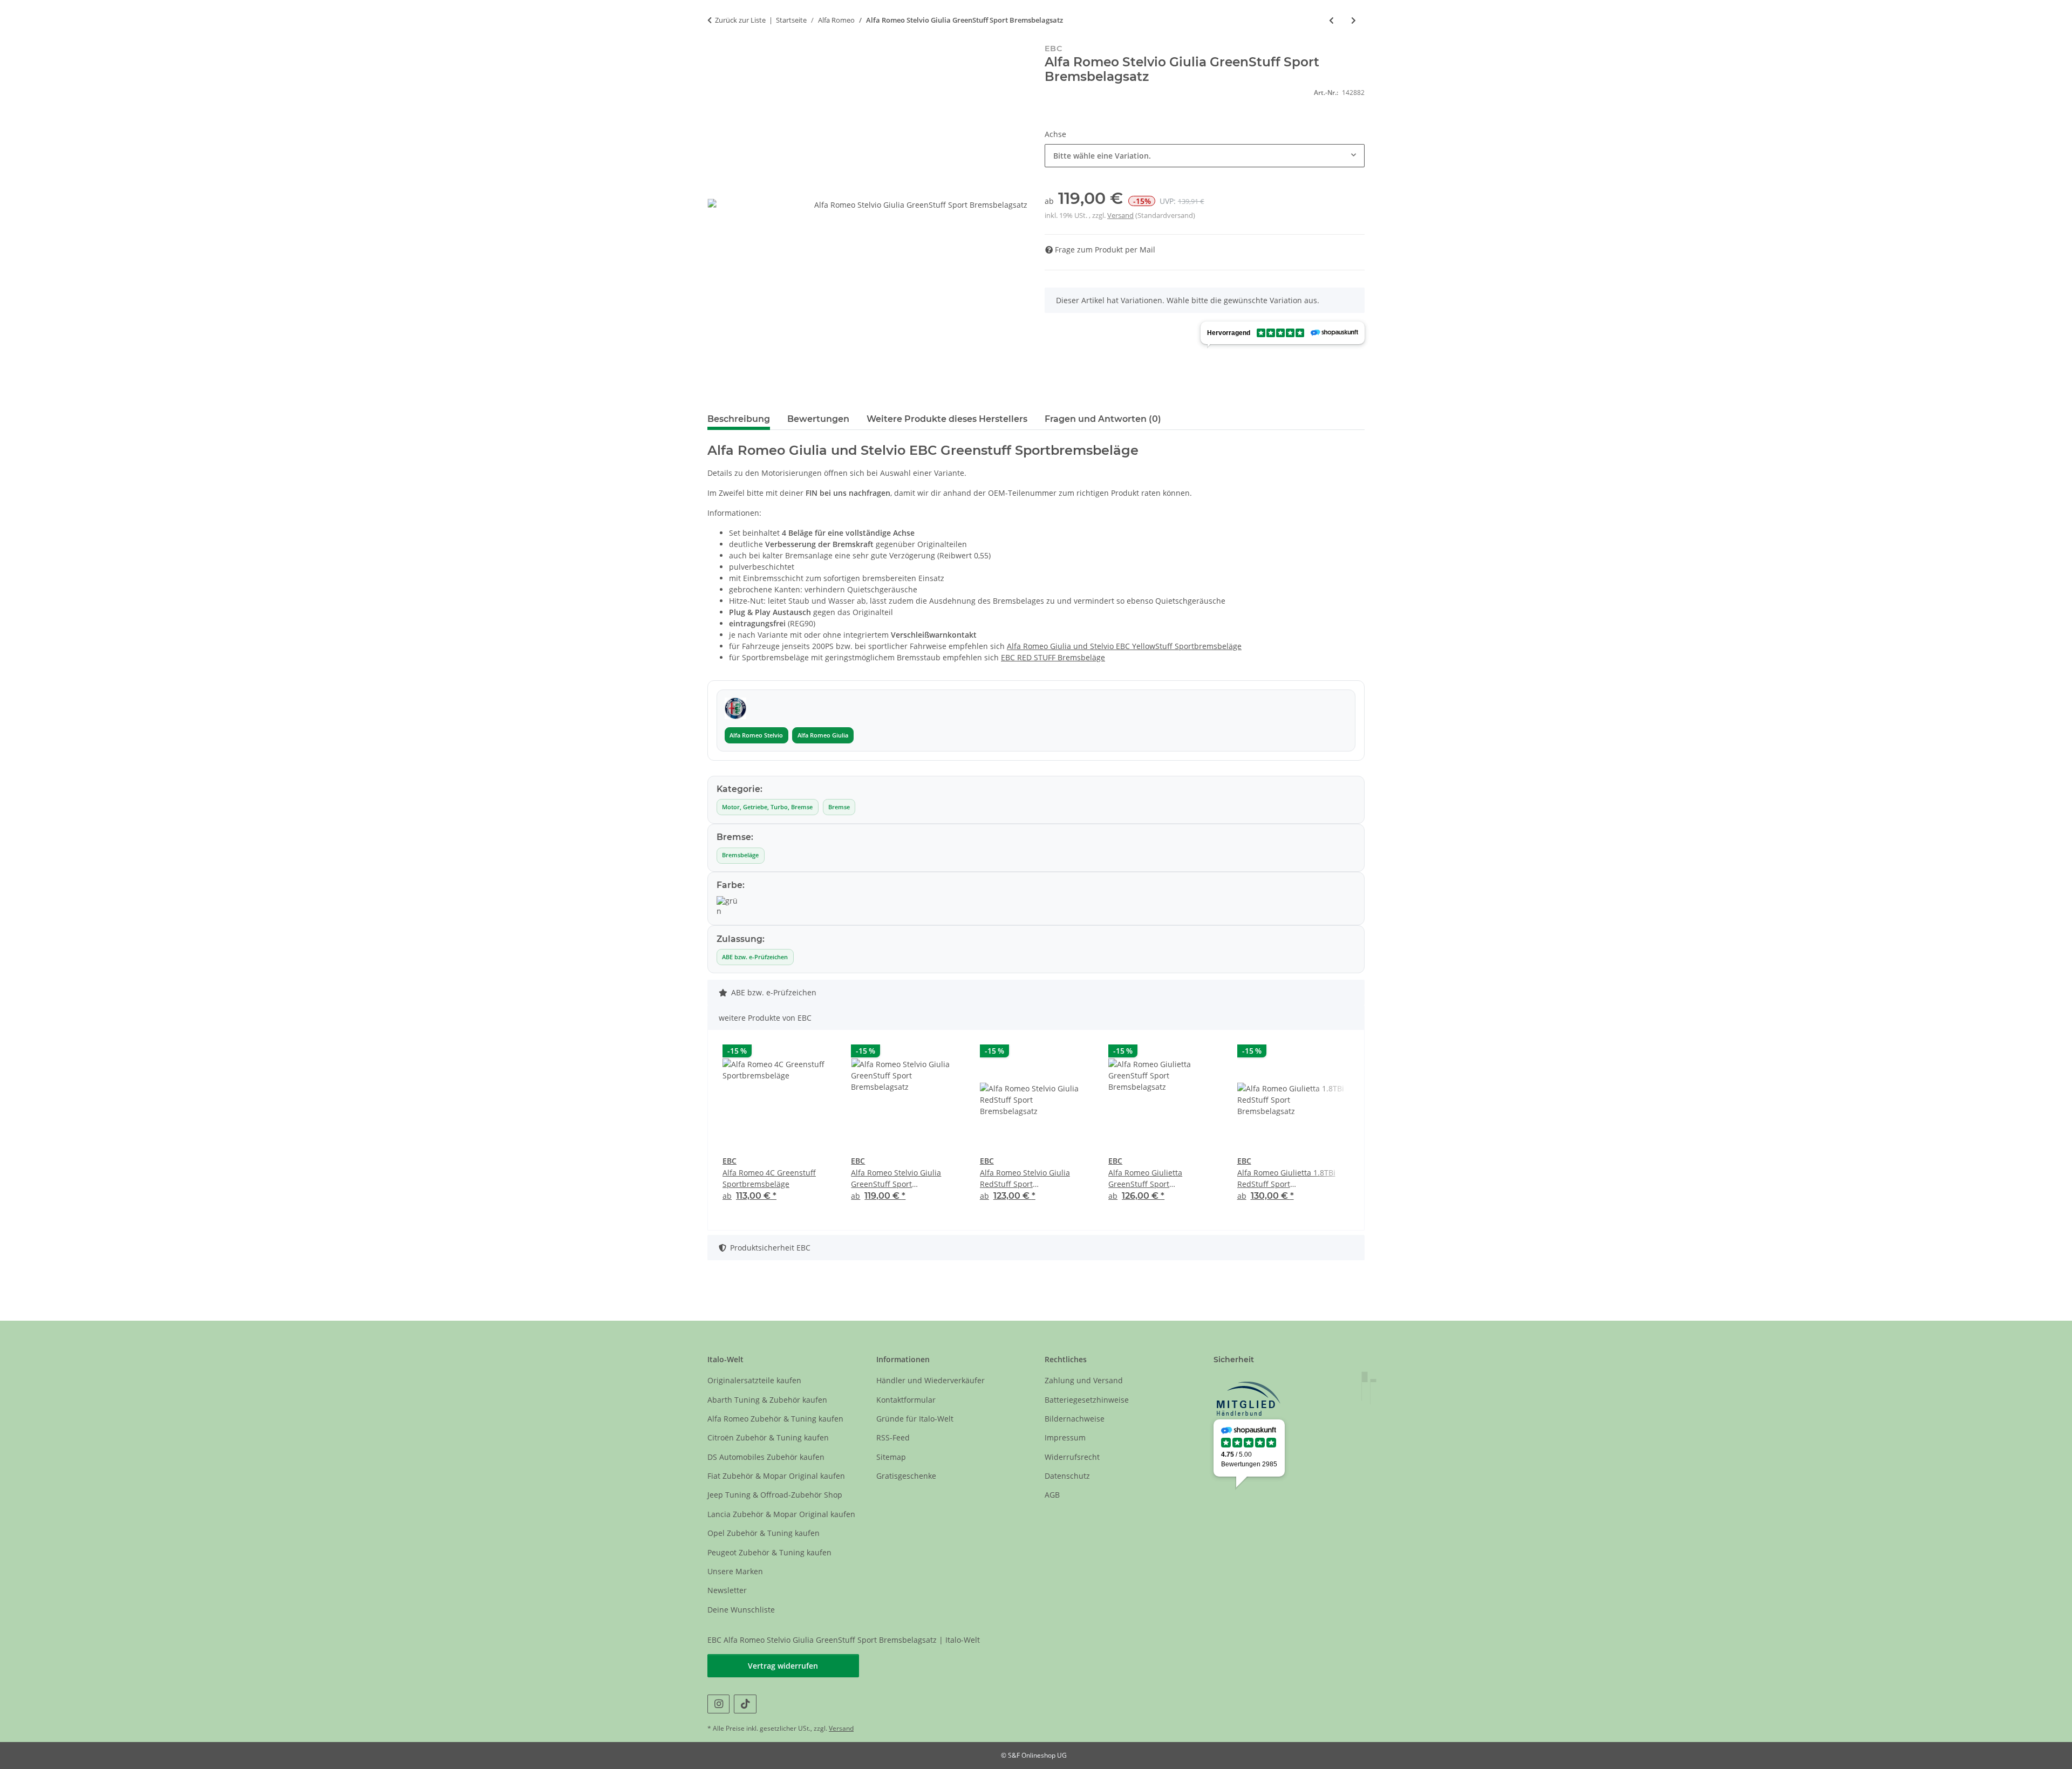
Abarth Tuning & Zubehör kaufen (767, 1400)
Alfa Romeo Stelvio (756, 735)
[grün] (727, 906)
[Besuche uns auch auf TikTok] (745, 1704)
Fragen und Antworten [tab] (1103, 419)
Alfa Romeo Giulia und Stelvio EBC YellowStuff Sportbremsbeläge (1124, 646)
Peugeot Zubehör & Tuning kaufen (769, 1552)
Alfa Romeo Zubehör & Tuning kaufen (775, 1419)
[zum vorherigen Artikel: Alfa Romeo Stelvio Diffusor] (1331, 20)
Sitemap (891, 1457)
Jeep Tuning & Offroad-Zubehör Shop (775, 1495)
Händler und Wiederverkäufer (931, 1380)
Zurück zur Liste (740, 20)
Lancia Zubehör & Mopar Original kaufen (781, 1514)
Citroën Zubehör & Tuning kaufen (768, 1437)
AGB (1052, 1495)
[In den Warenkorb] (716, 38)
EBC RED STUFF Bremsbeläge (1053, 657)
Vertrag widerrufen (783, 1666)
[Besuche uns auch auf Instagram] (718, 1704)
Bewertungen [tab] (818, 419)
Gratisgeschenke (906, 1476)
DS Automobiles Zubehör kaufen (766, 1457)
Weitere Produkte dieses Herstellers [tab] (947, 419)
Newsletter (727, 1590)
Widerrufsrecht (1072, 1457)
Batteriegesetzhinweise (1087, 1400)
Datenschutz (1067, 1476)
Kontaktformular (906, 1400)
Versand (1120, 215)
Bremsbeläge (740, 855)
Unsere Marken (735, 1571)
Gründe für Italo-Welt (915, 1419)
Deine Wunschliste (741, 1610)
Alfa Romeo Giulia (823, 735)
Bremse (839, 807)
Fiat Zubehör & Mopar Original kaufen (776, 1476)
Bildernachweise (1075, 1419)
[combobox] (1205, 156)
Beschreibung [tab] (739, 419)
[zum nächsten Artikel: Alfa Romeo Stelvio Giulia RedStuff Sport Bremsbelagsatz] (1354, 20)
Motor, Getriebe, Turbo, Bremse (767, 807)
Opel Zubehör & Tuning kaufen (764, 1533)
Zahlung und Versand (1084, 1380)
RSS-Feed (893, 1437)
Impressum (1065, 1437)
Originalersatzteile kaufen (754, 1380)
